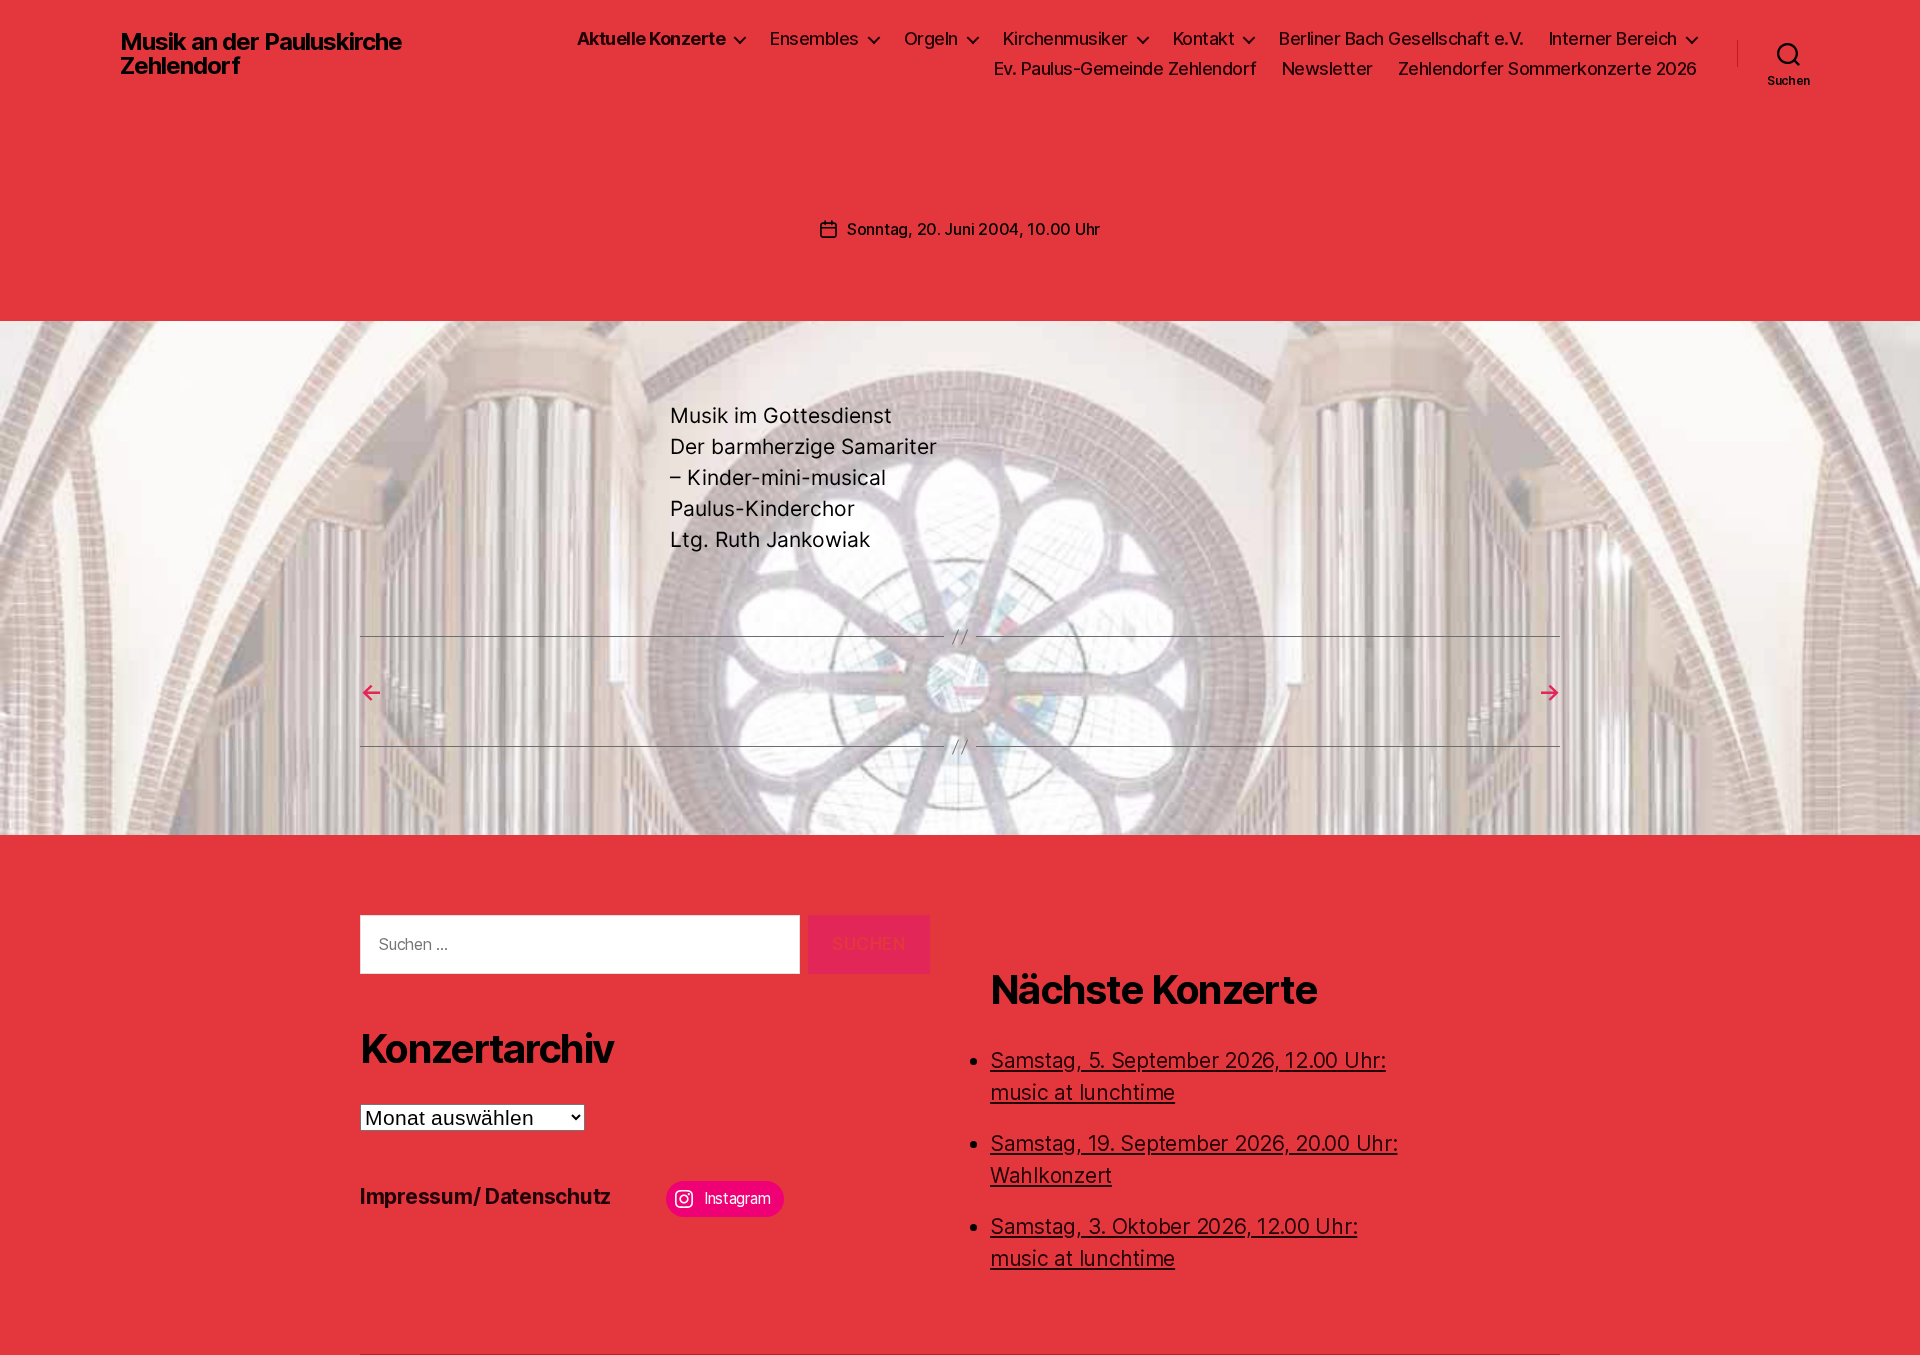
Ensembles (814, 38)
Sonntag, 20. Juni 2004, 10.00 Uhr (973, 229)
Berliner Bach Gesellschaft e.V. (1401, 38)
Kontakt (1204, 38)
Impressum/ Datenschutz (485, 1196)
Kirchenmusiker (1065, 38)
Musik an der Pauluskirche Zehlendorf (261, 54)
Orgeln (931, 38)
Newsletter (1327, 68)
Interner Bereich (1613, 38)
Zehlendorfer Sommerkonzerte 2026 (1547, 68)
